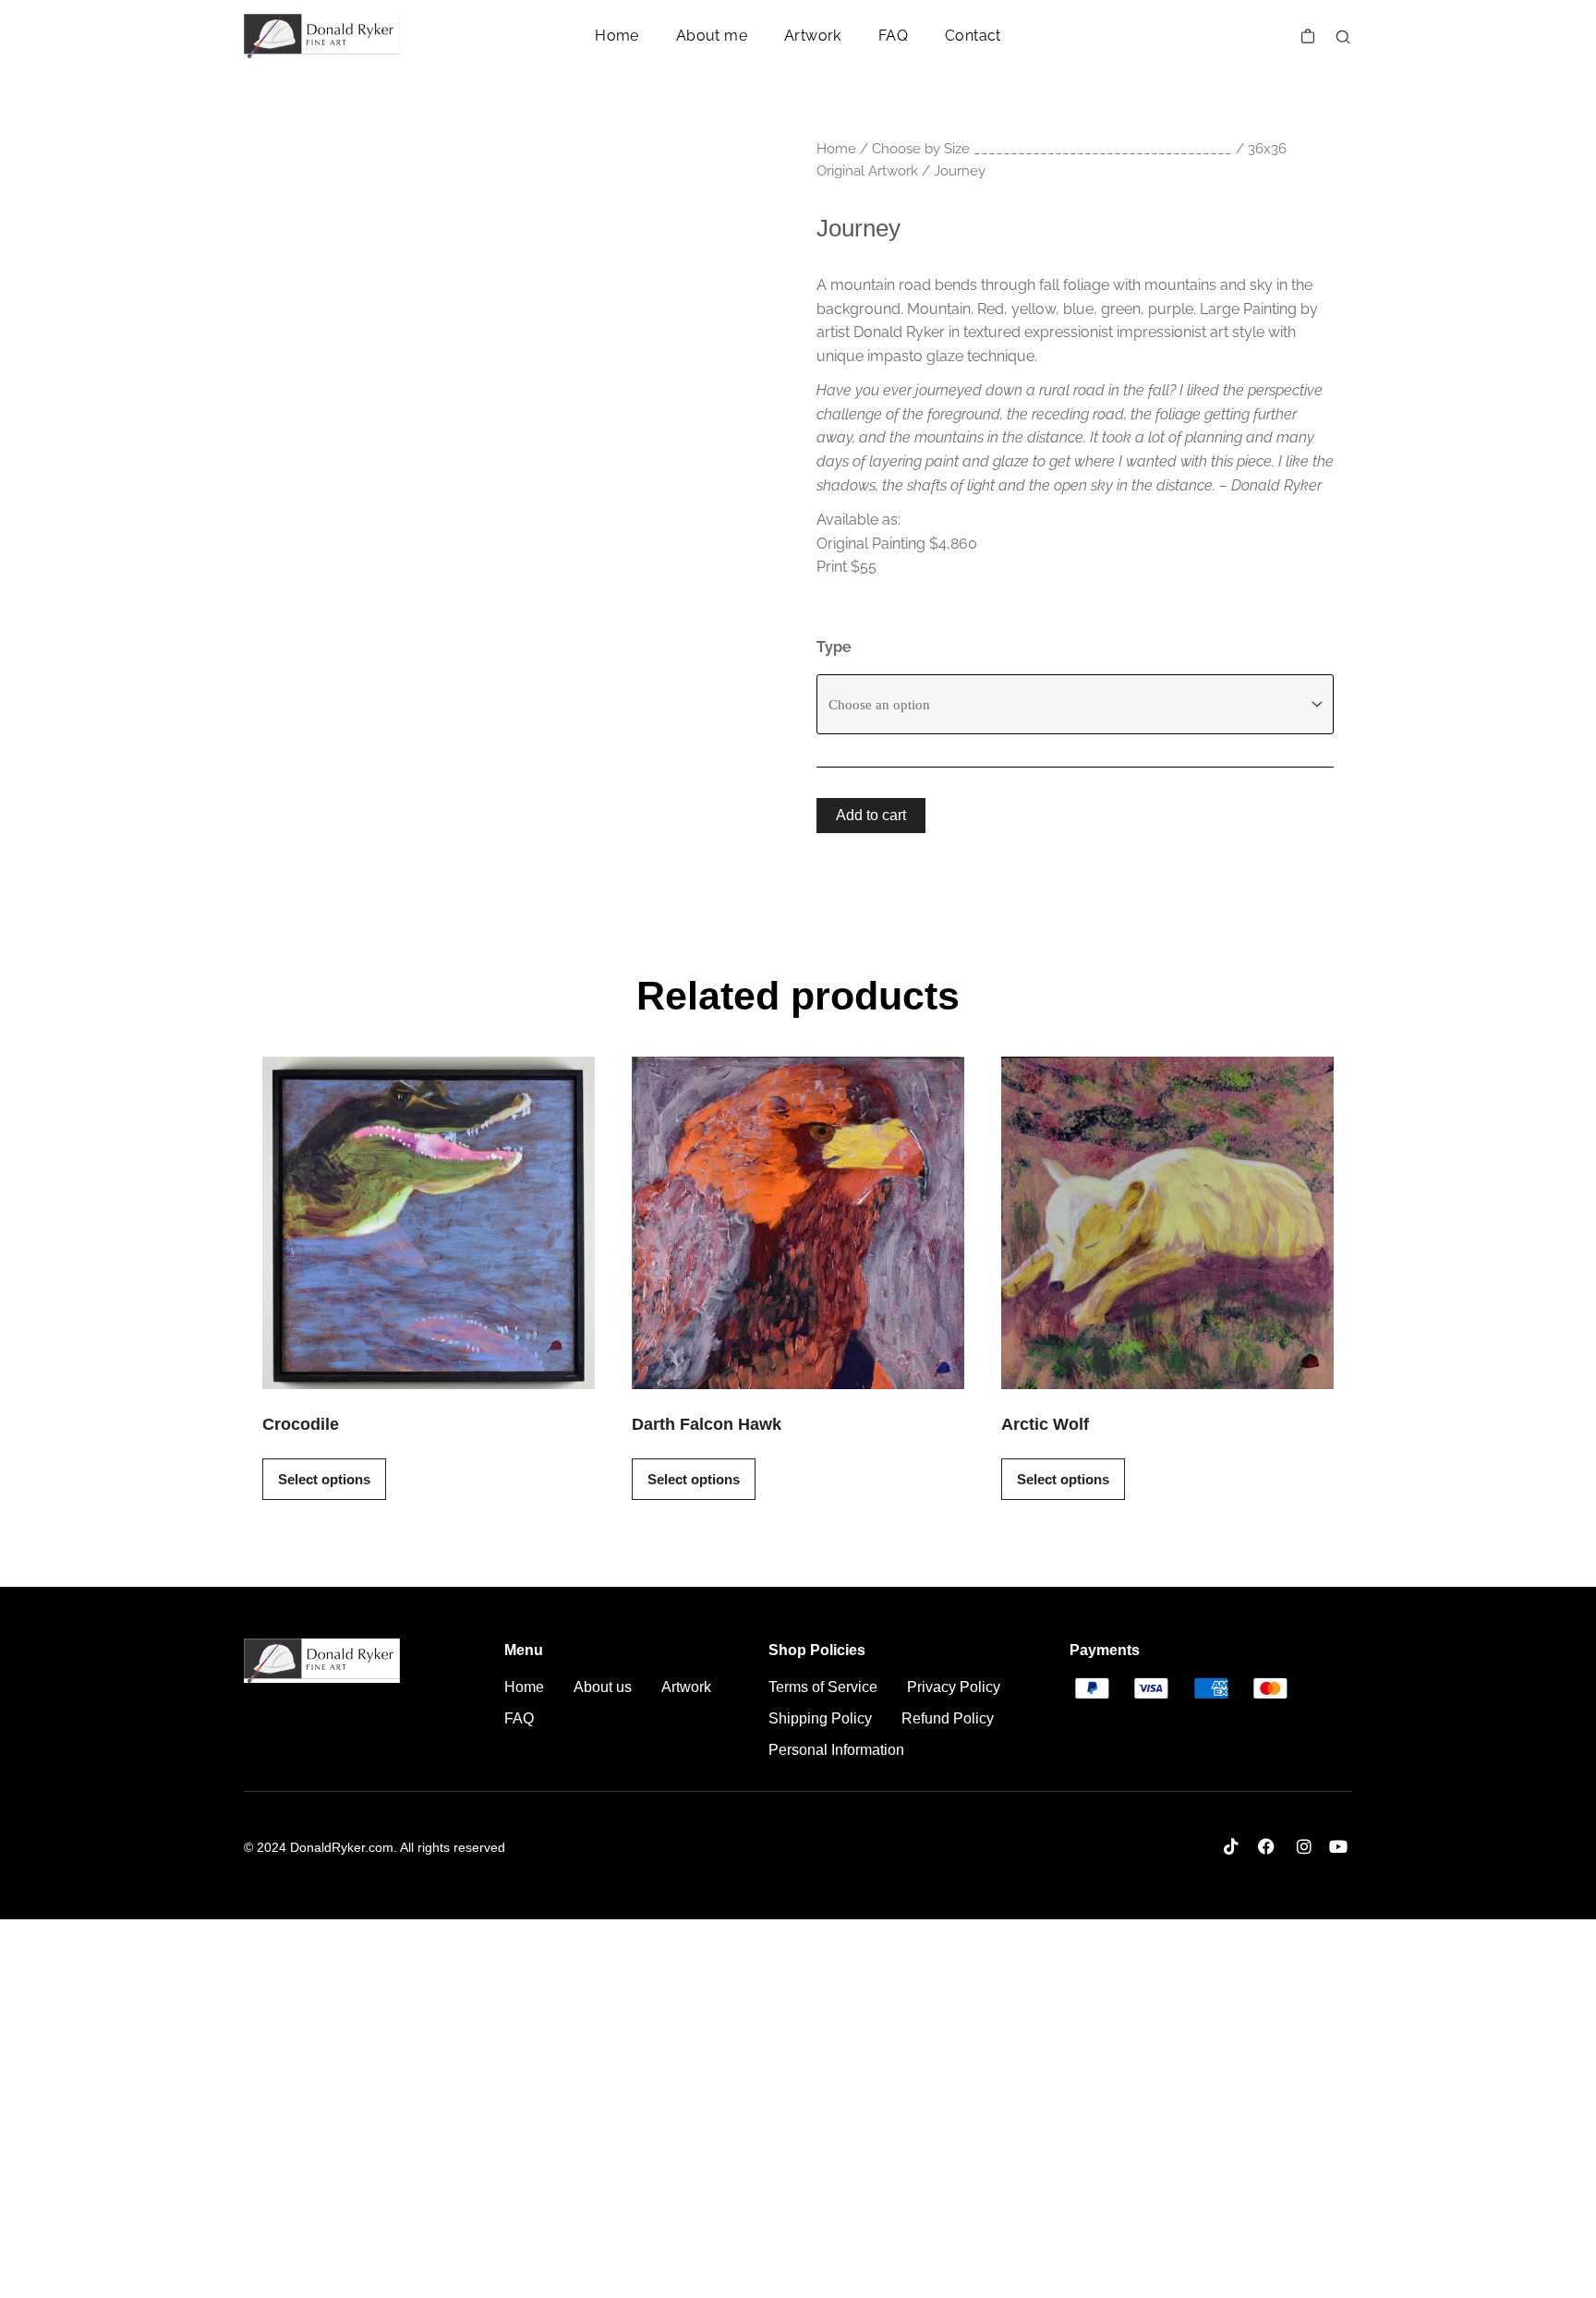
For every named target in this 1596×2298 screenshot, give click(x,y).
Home (617, 36)
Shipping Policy (820, 1718)
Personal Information (836, 1750)
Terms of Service (823, 1687)
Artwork (813, 36)
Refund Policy (948, 1718)
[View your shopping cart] (1308, 36)
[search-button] (1343, 37)
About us (603, 1687)
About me (712, 36)
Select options (324, 1479)
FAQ (893, 36)
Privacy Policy (954, 1687)
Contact (973, 36)
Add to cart (871, 815)
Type (834, 647)
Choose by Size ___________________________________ (1052, 148)
